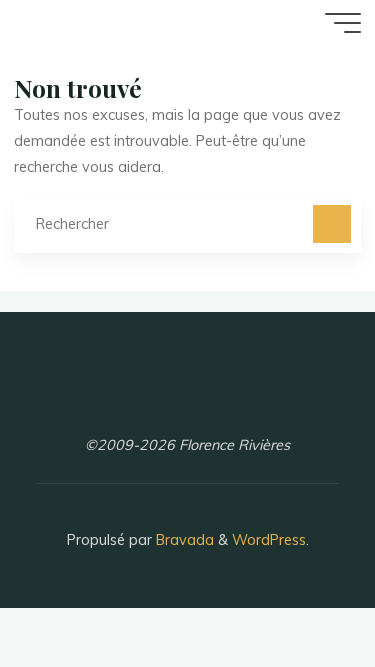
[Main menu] (343, 23)
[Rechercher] (331, 223)
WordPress (269, 540)
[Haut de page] (297, 589)
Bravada (183, 540)
